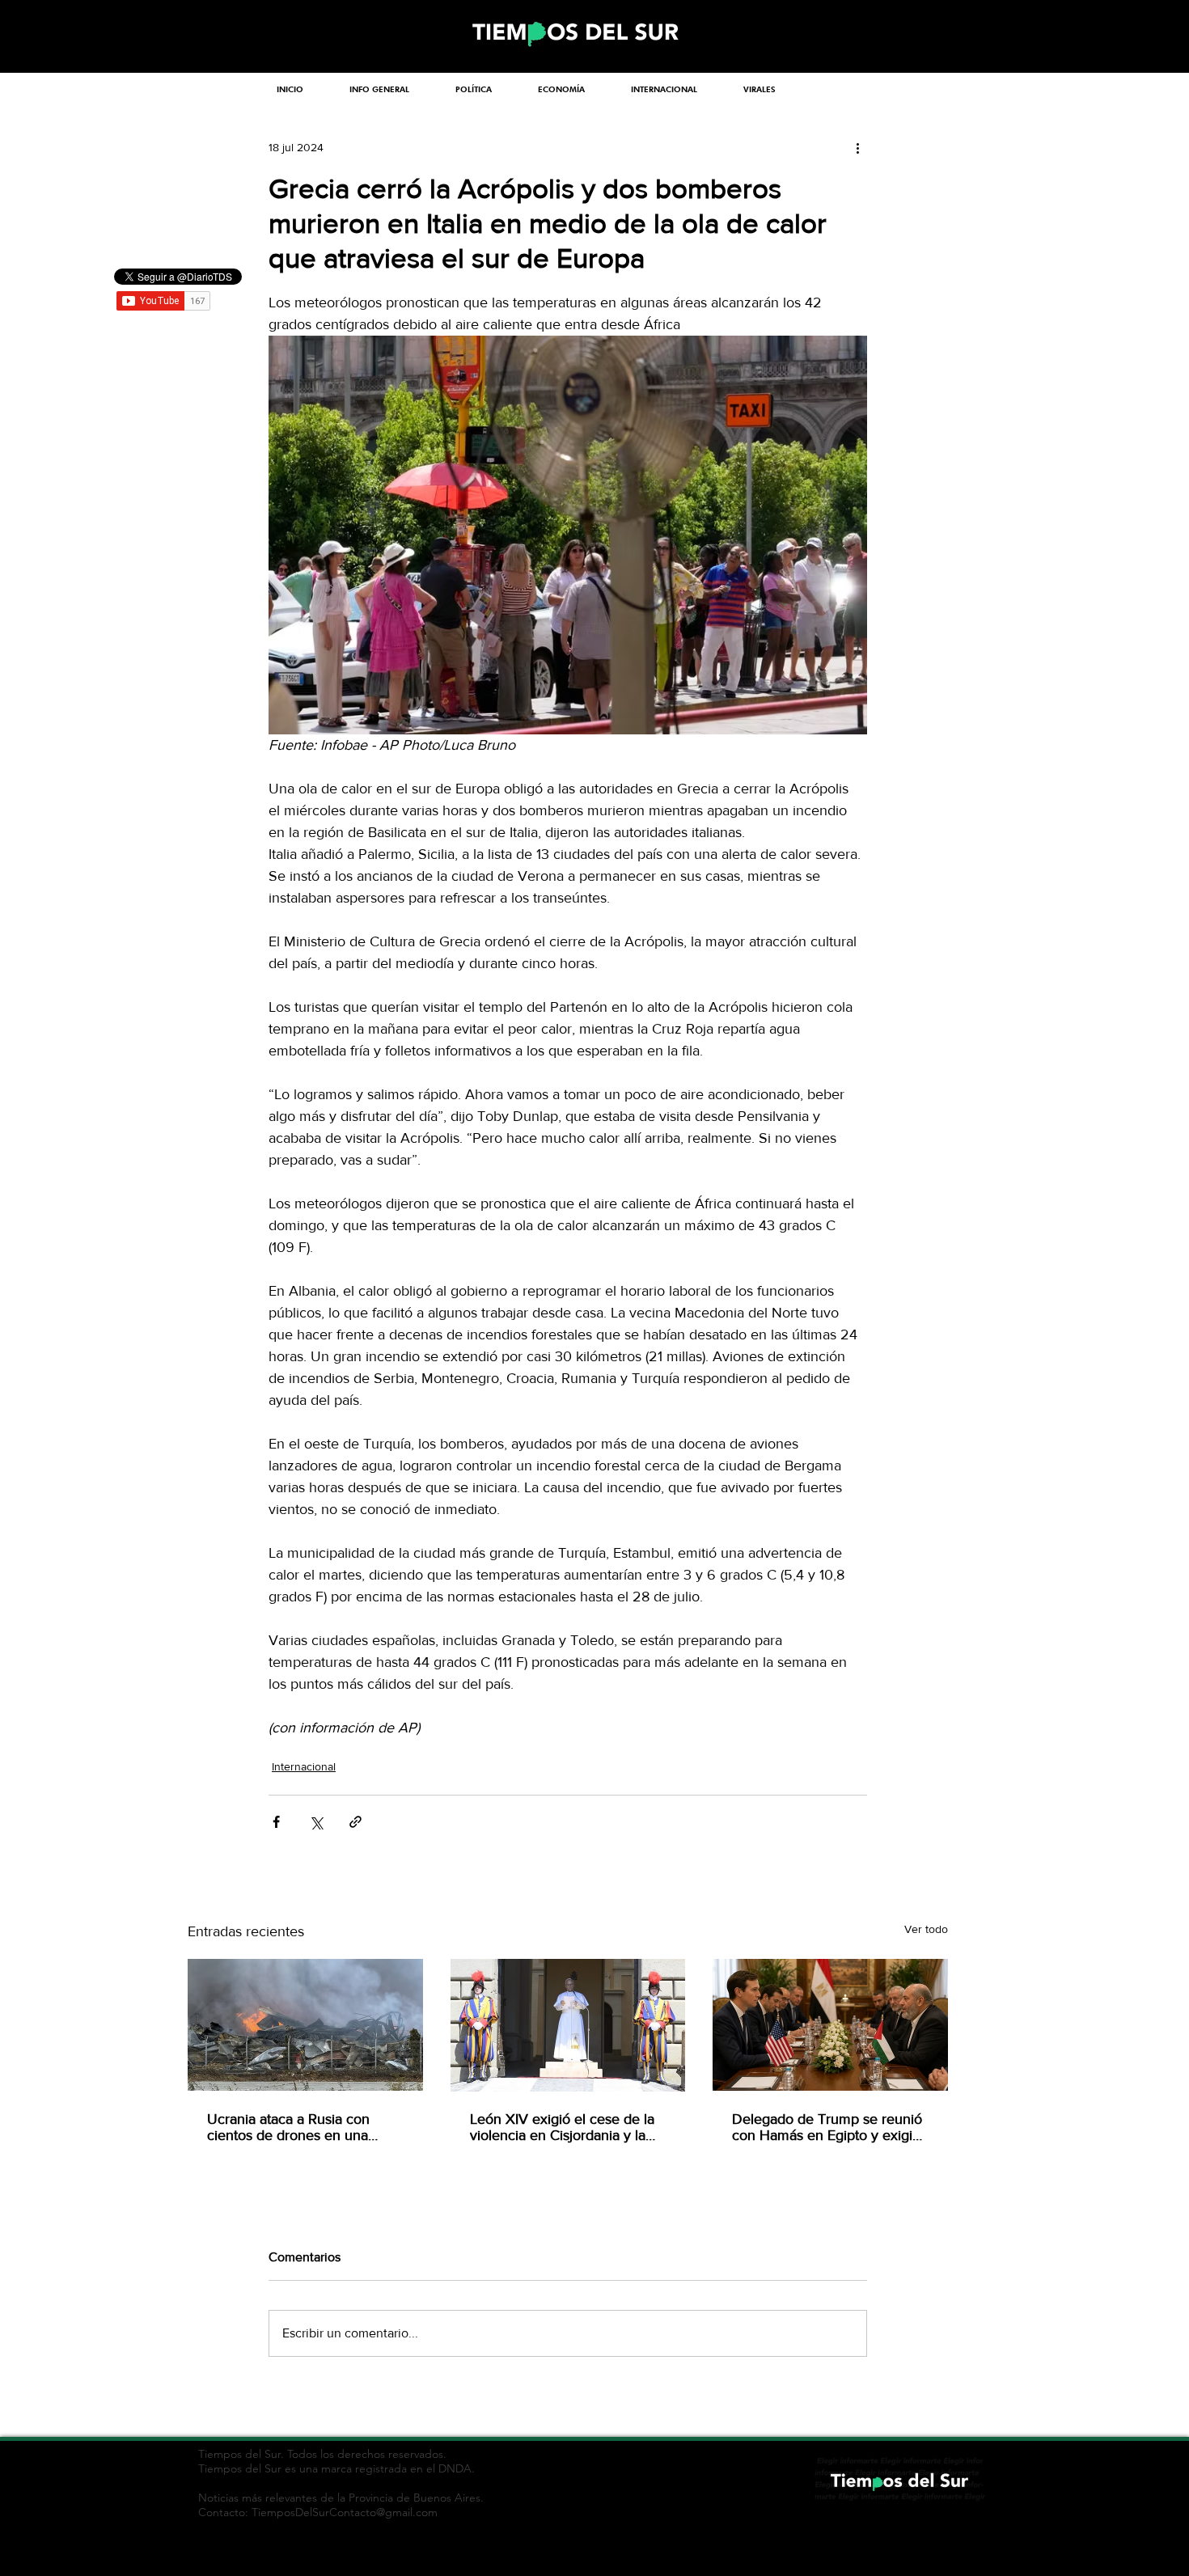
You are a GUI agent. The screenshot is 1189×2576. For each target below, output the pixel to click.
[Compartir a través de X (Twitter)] (316, 1822)
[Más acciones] (857, 147)
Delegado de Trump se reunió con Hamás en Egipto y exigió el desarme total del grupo (827, 2127)
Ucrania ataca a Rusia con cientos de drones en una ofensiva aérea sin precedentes (288, 2127)
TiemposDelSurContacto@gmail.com (345, 2512)
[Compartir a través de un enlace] (355, 1822)
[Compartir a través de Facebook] (276, 1822)
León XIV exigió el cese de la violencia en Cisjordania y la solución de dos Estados (562, 2127)
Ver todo (926, 1929)
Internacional (304, 1766)
